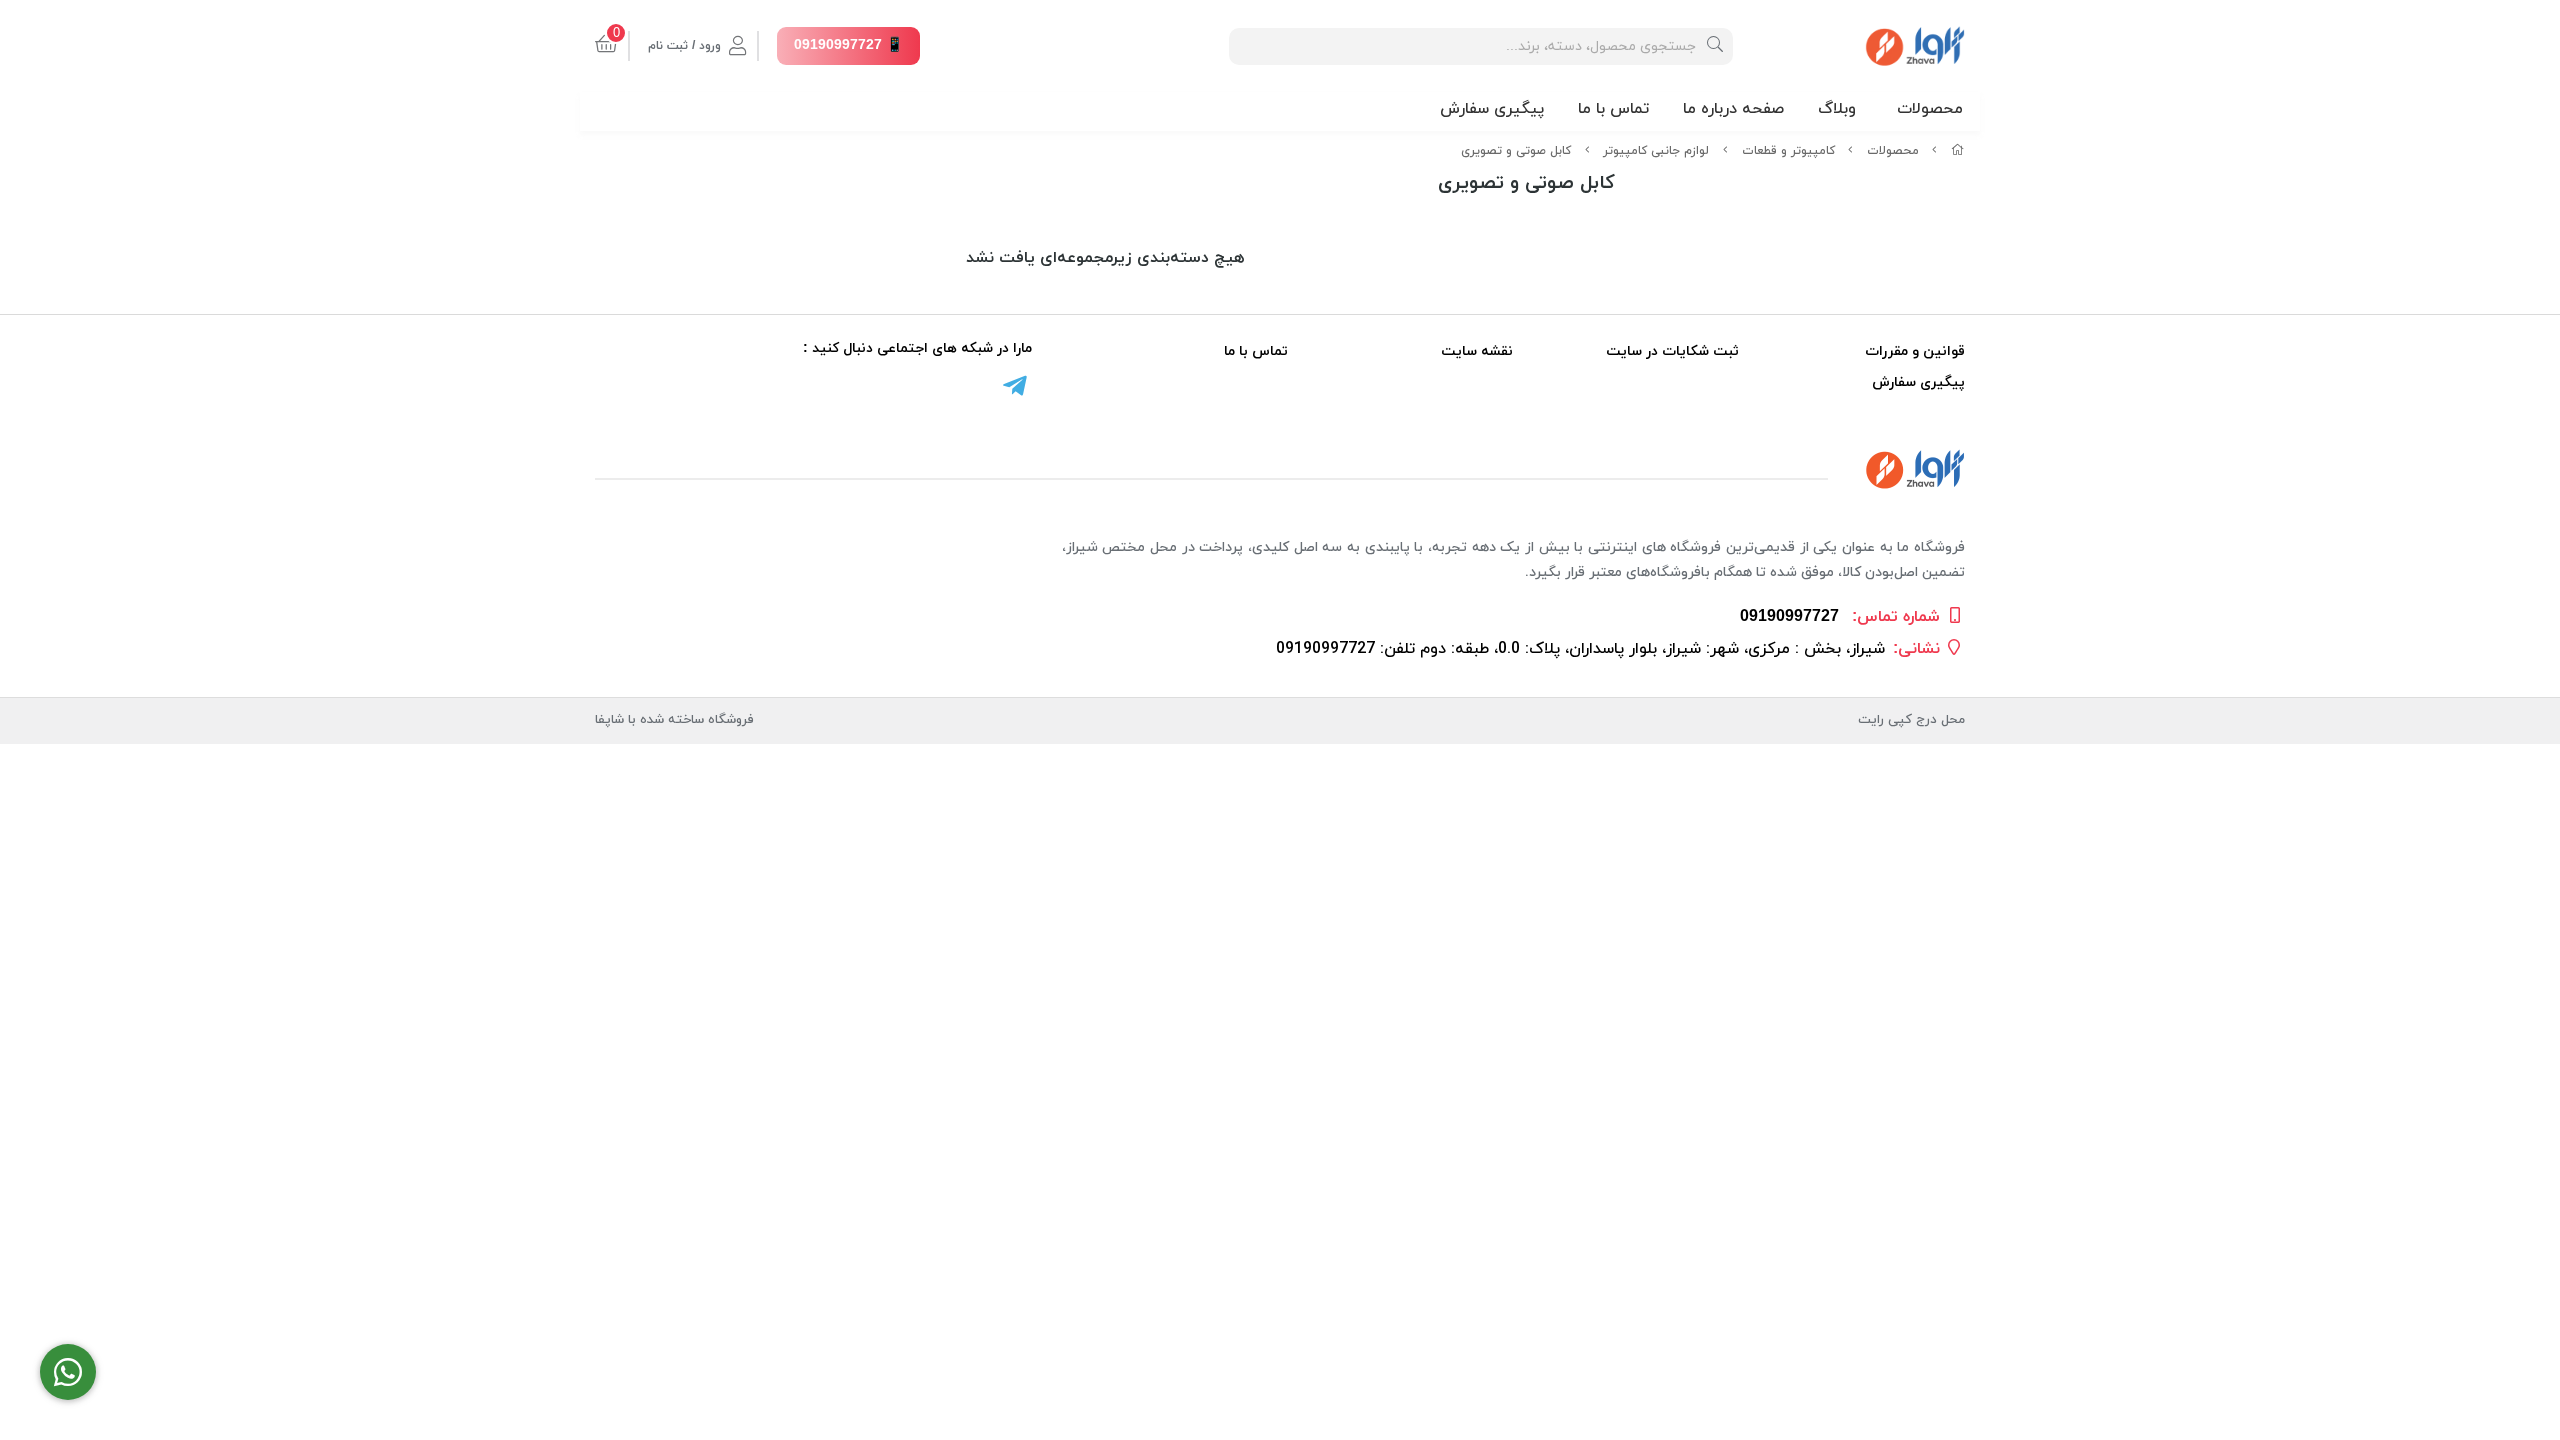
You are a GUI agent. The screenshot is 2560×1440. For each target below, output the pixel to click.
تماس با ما (1613, 109)
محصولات (1930, 109)
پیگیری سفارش (1492, 109)
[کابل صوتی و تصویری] (1280, 469)
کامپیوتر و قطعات (1788, 151)
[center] (1715, 46)
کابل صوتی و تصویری (1516, 151)
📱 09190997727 (848, 45)
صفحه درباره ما (1733, 109)
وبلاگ (1837, 109)
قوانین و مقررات (1915, 351)
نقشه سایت (1477, 351)
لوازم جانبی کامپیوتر (1656, 151)
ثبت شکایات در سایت (1672, 351)
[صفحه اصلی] (1958, 151)
